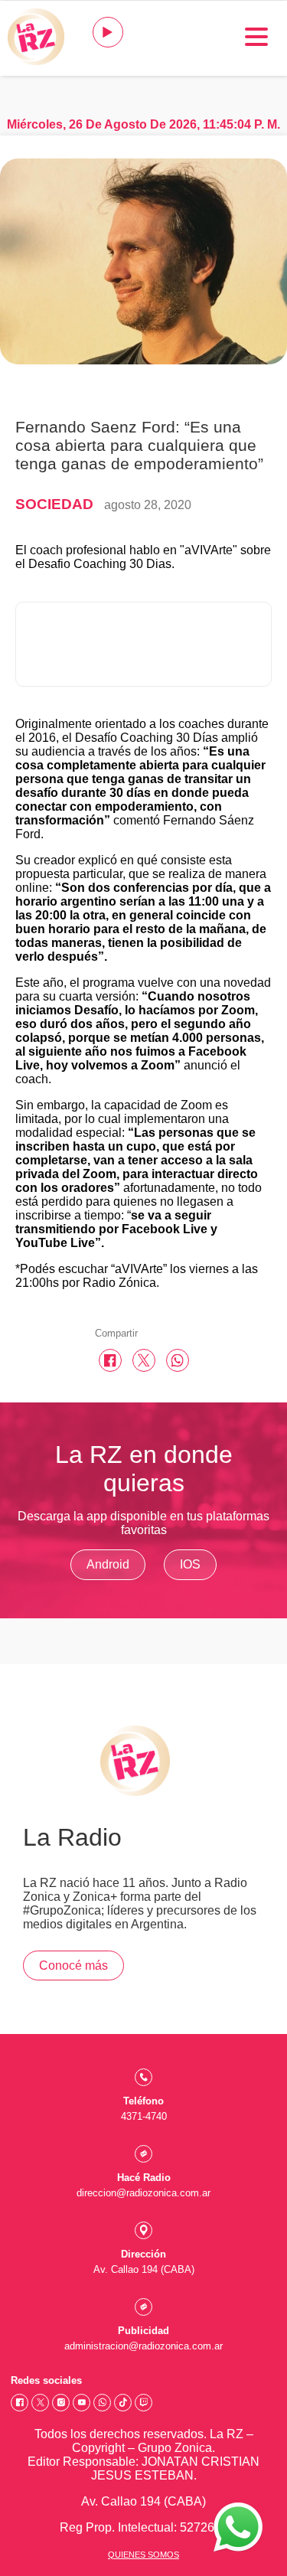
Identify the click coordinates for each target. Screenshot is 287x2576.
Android (108, 1564)
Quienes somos (143, 2555)
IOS (190, 1564)
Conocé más (73, 1965)
